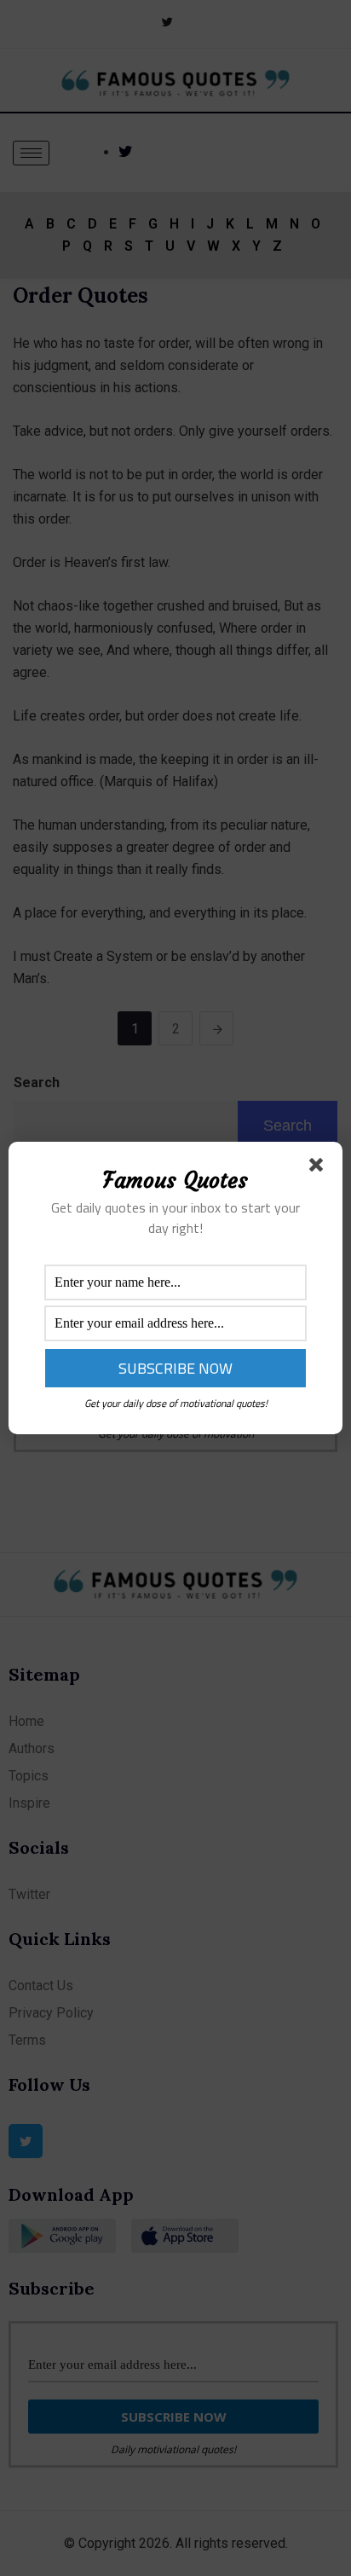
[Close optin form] (319, 1168)
